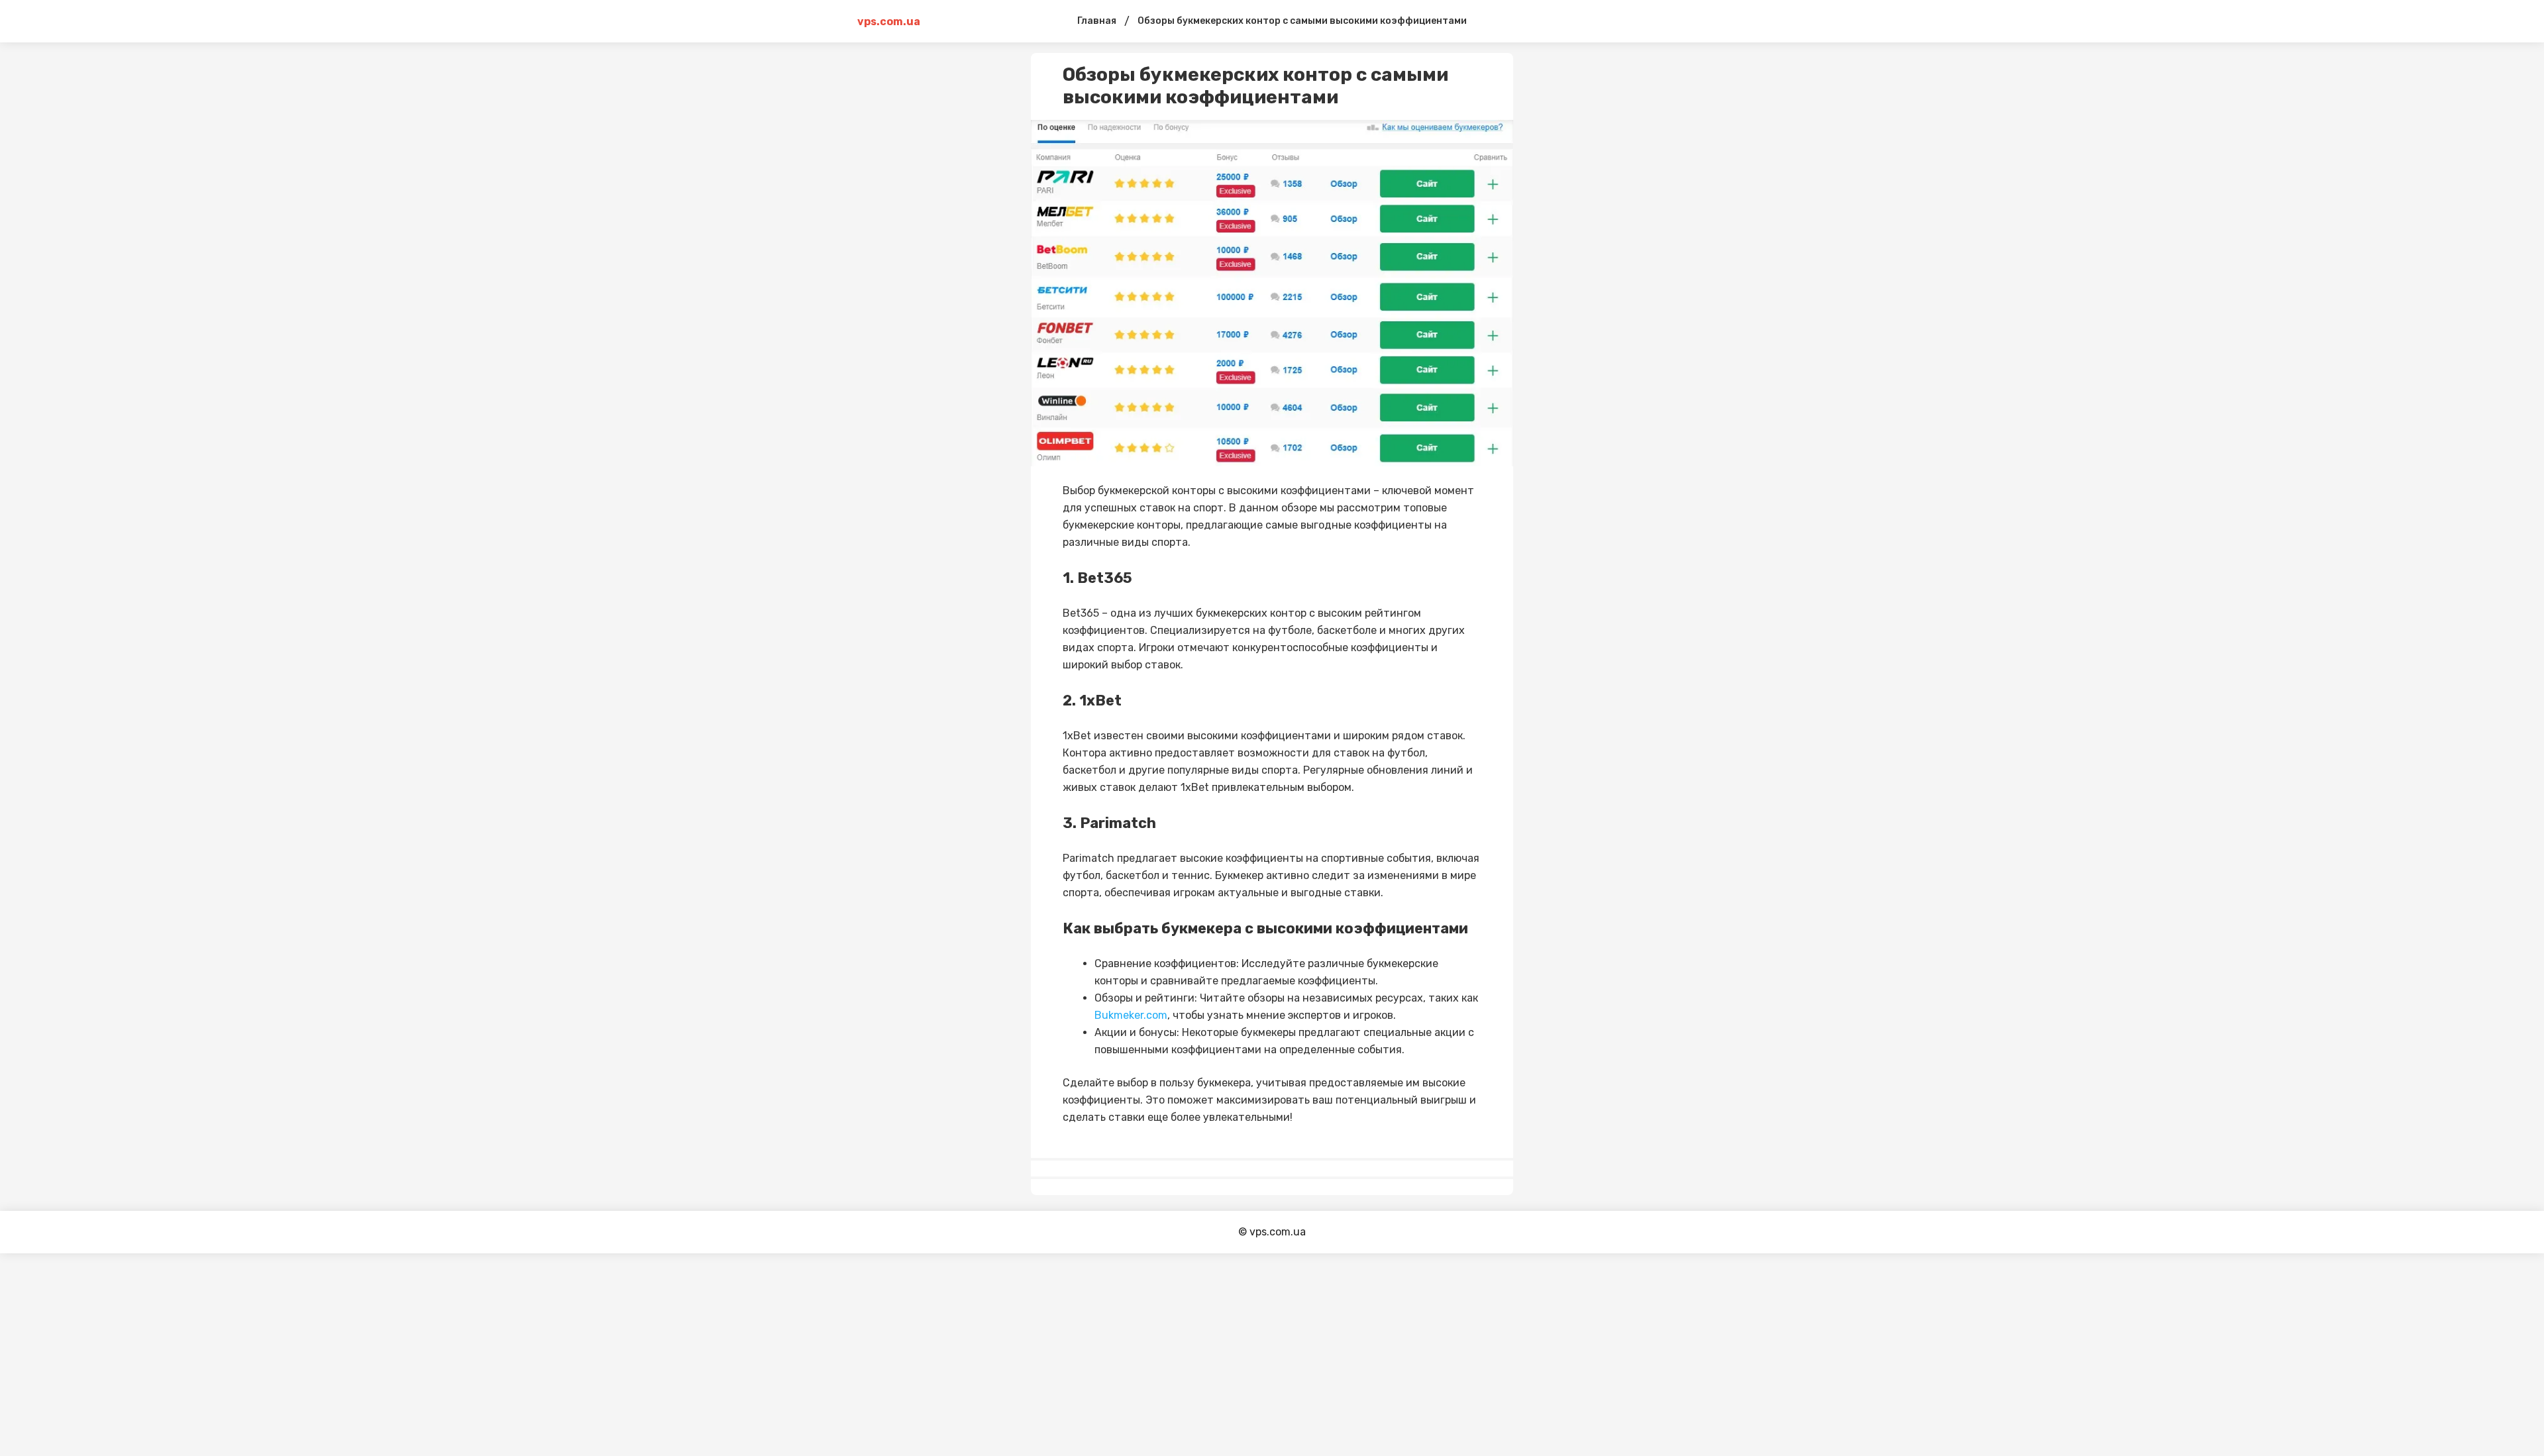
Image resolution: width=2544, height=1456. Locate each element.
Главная (1097, 21)
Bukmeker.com (1131, 1015)
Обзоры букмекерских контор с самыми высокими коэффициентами (1302, 21)
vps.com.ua (889, 22)
